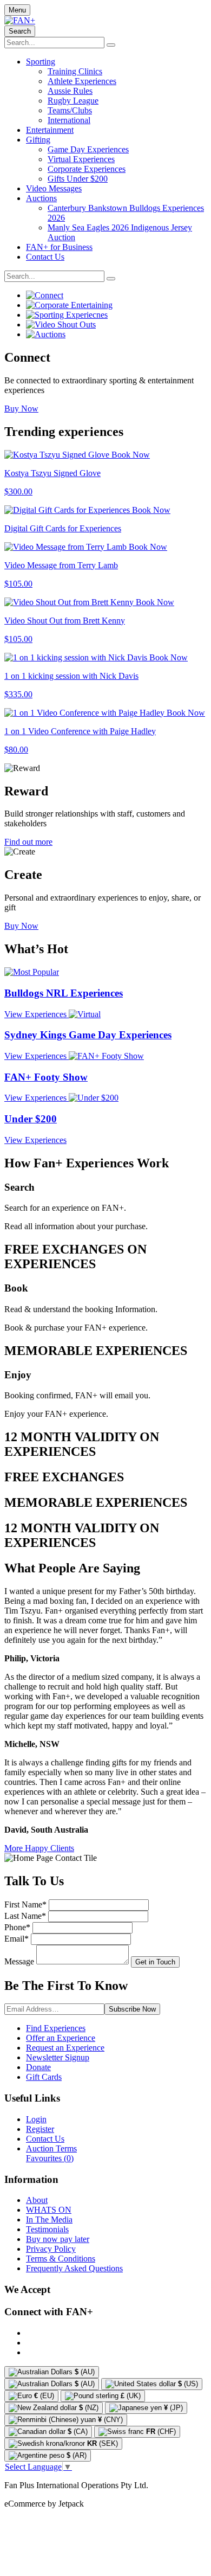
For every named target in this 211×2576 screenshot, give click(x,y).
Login (36, 2119)
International (69, 120)
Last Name (25, 1916)
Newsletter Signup (58, 2057)
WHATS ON (49, 2210)
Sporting (41, 62)
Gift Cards (44, 2077)
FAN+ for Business (59, 247)
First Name (25, 1904)
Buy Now (21, 409)
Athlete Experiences (82, 81)
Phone (17, 1927)
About (37, 2200)
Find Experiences (56, 2028)
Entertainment (50, 130)
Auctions (41, 198)
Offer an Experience (61, 2038)
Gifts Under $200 (78, 179)
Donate (38, 2067)
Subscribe (132, 2009)
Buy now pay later (58, 2239)
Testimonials (47, 2229)
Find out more (28, 842)
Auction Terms (51, 2148)
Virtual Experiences (81, 159)
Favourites (50, 2158)
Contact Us (45, 257)
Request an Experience (65, 2048)
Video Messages (54, 188)
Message (19, 1961)
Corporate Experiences (87, 169)
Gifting (38, 140)
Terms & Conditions (61, 2259)
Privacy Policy (51, 2249)
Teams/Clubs (70, 110)
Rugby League (73, 101)
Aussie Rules (70, 91)
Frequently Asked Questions (74, 2268)
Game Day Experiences (88, 149)
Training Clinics (75, 71)
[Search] (111, 45)
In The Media (49, 2220)
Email (17, 1939)
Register (40, 2129)
